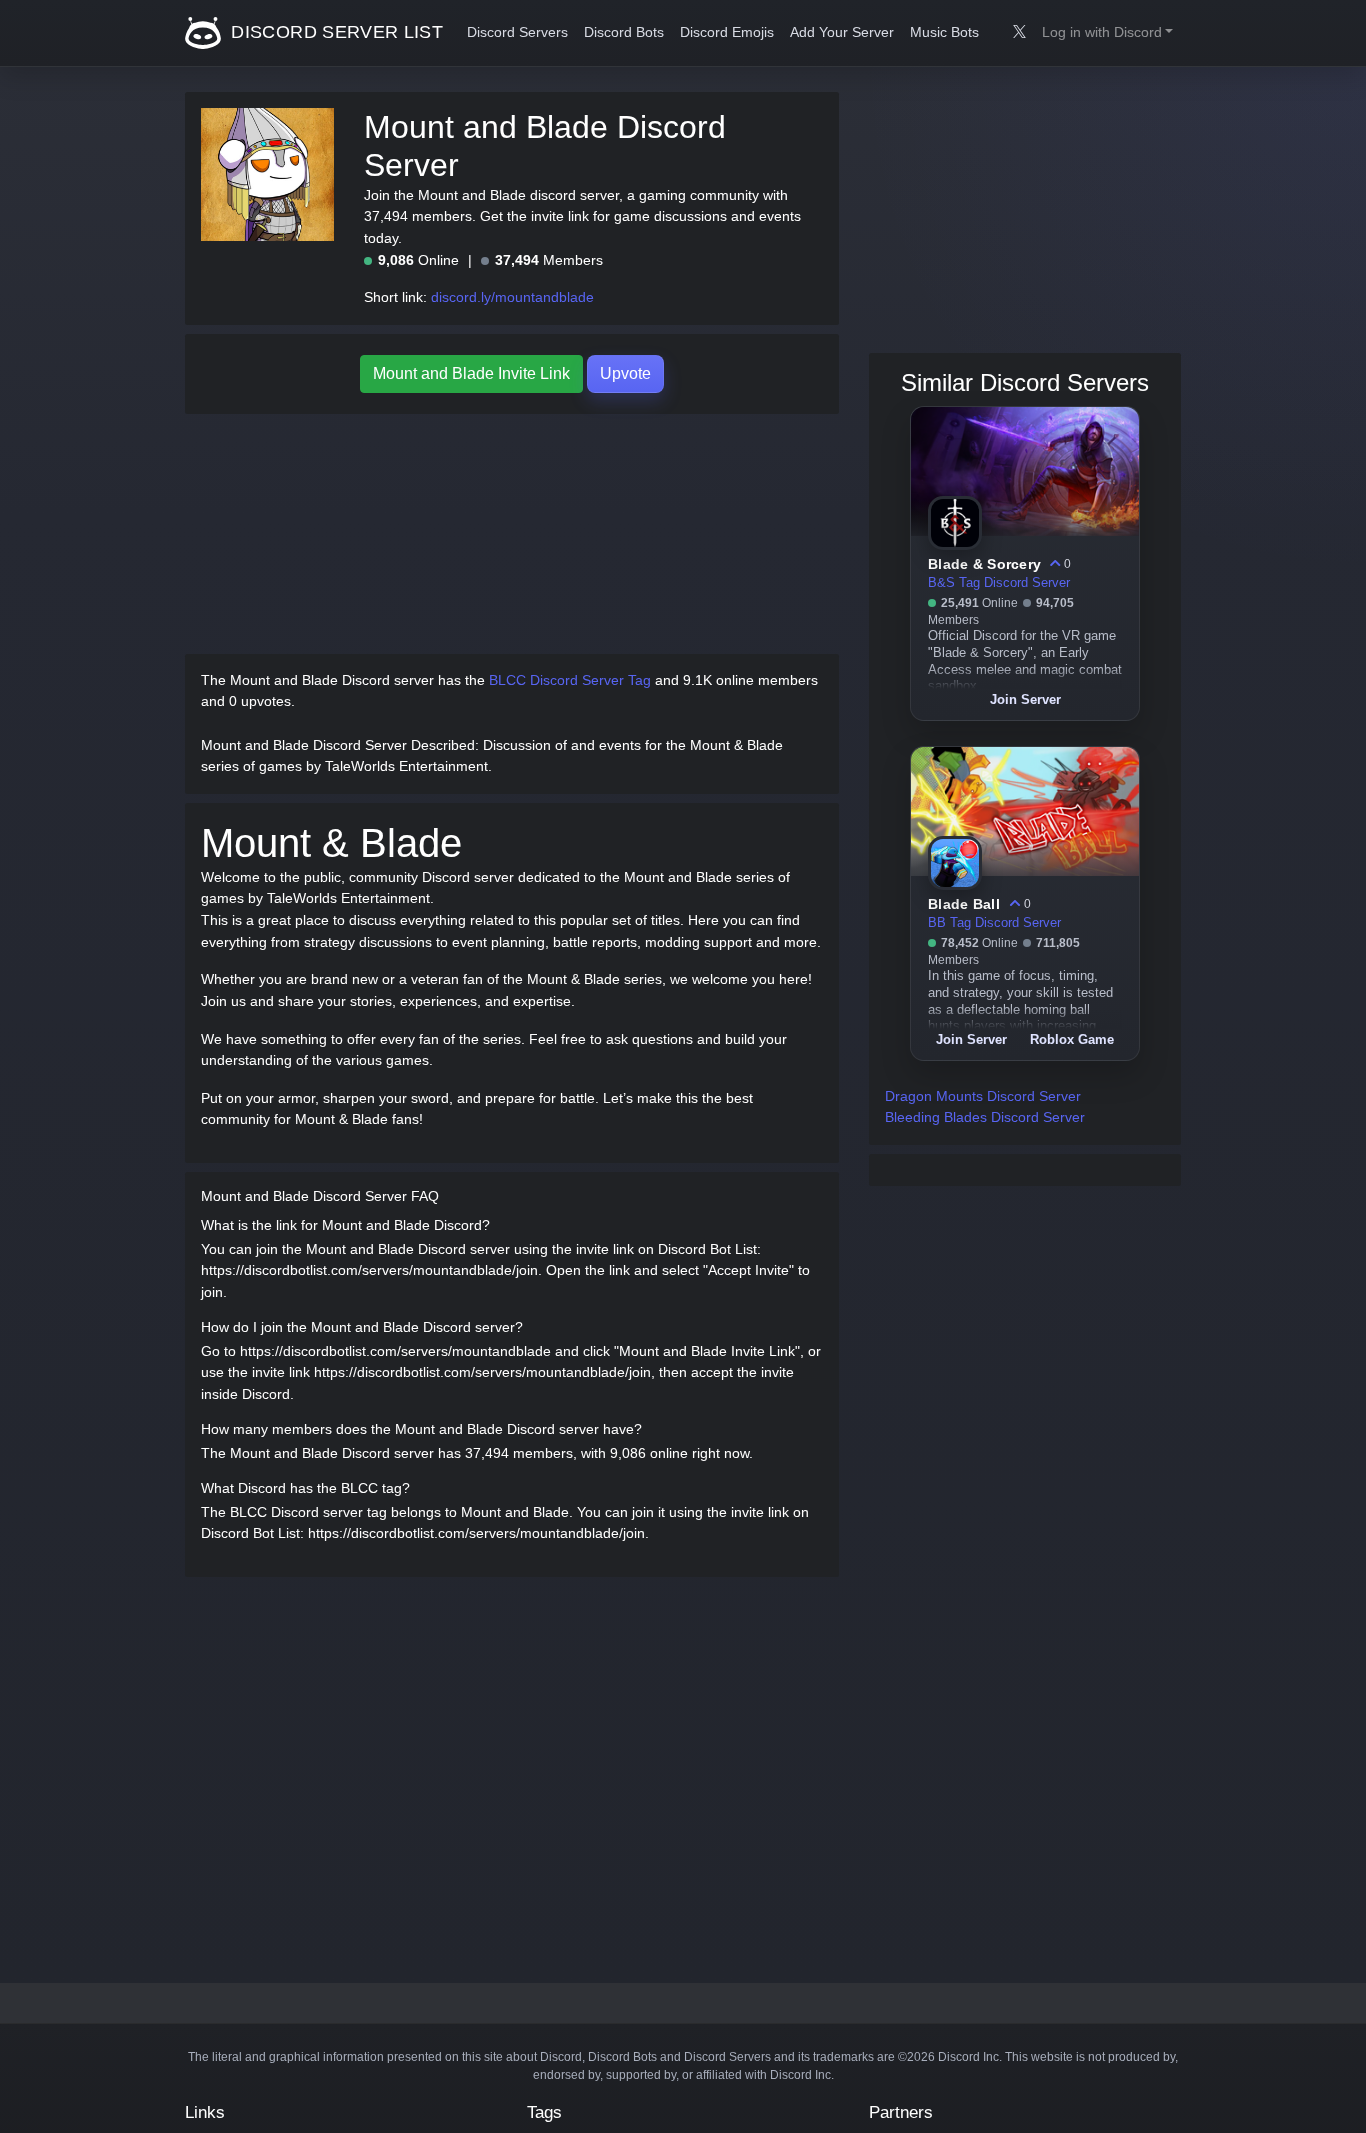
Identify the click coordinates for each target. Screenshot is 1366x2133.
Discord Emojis (727, 32)
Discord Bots (624, 32)
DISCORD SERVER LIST (334, 32)
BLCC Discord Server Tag (570, 680)
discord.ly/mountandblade (512, 297)
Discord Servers (517, 32)
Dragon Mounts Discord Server (983, 1096)
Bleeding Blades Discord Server (985, 1117)
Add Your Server (842, 32)
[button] (1107, 33)
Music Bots (944, 32)
